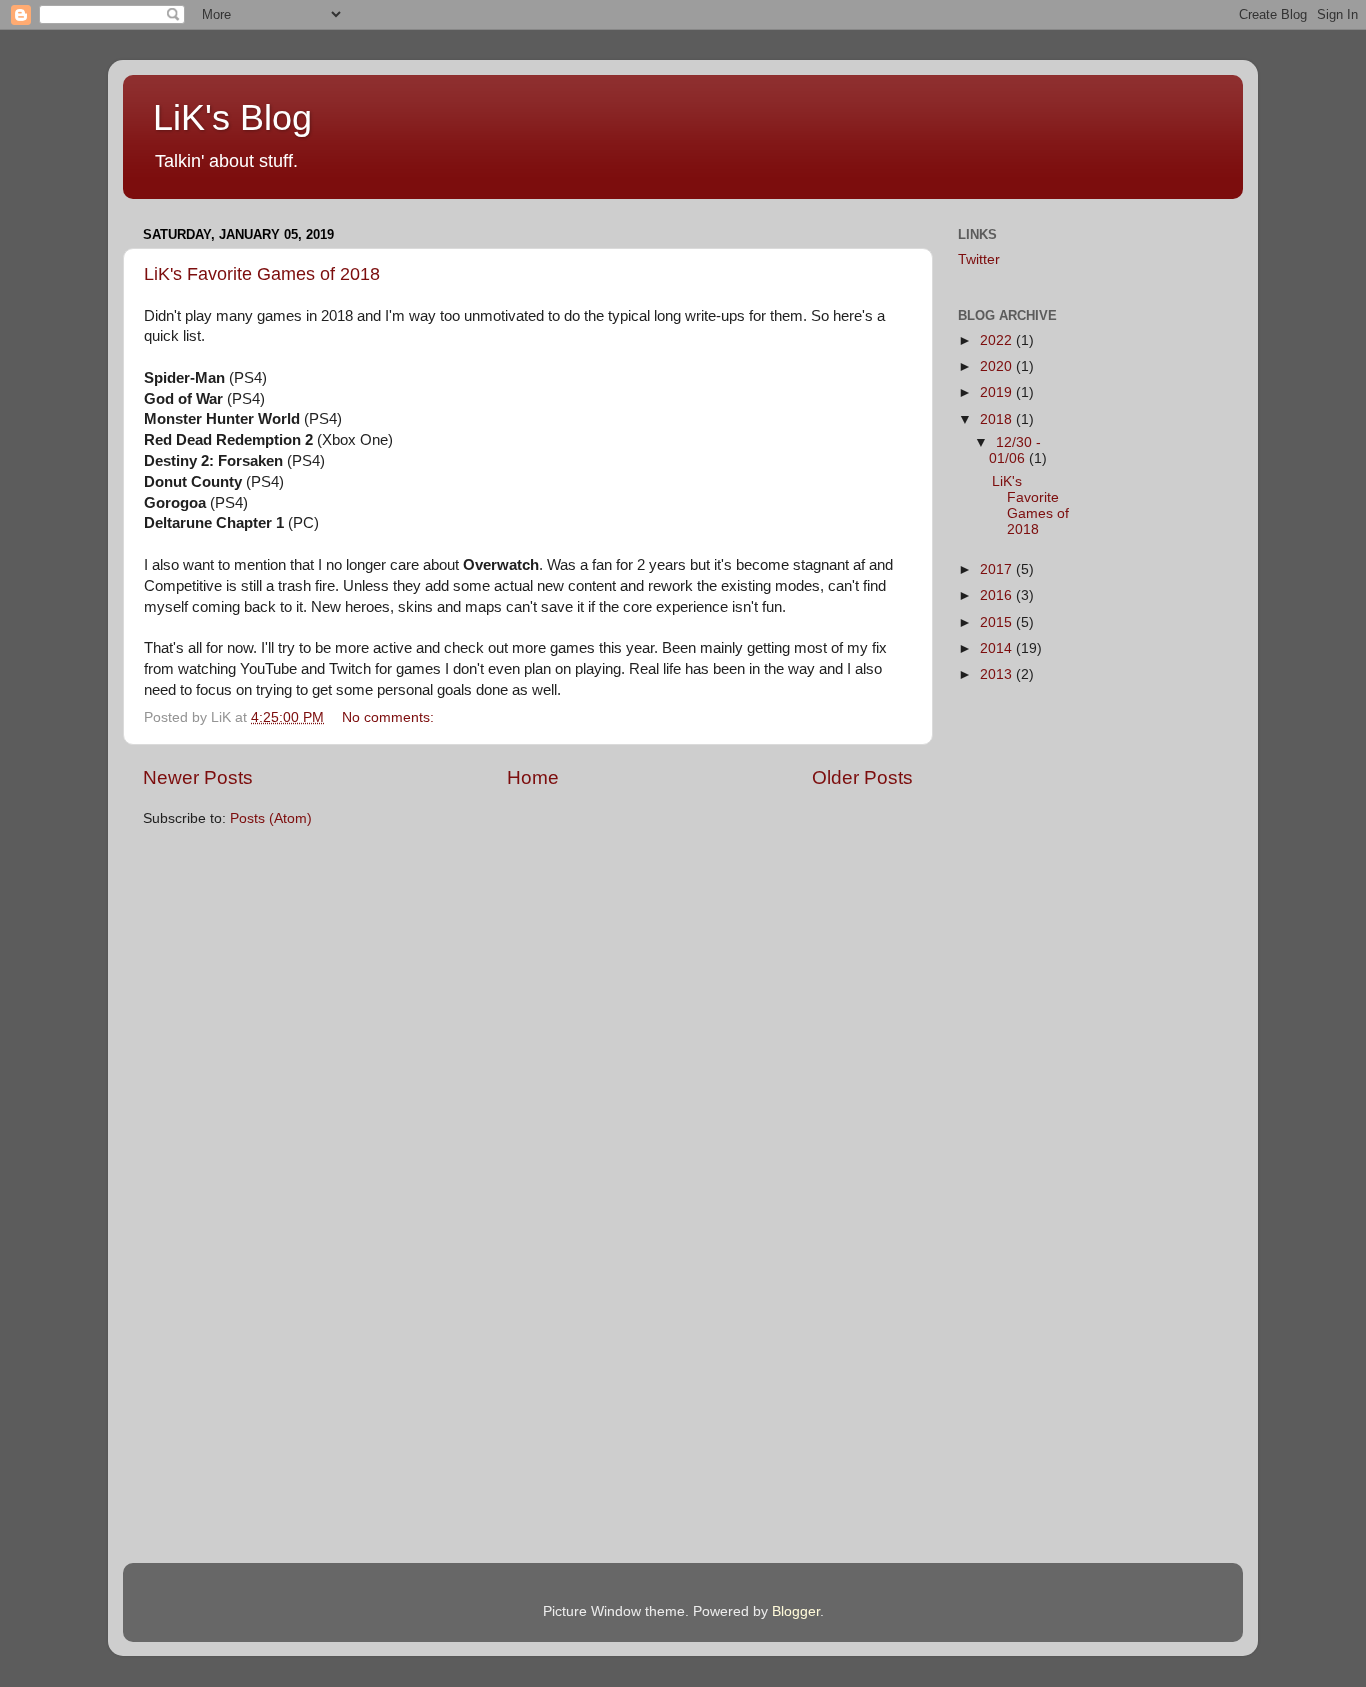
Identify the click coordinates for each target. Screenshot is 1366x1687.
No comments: (390, 717)
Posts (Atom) (271, 818)
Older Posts (862, 777)
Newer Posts (198, 777)
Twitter (979, 259)
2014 (998, 648)
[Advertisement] (1186, 601)
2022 (998, 340)
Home (533, 777)
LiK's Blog (232, 117)
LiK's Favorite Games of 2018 (262, 274)
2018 (998, 419)
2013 (998, 674)
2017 (998, 569)
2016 (998, 595)
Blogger (796, 1611)
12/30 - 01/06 (1015, 450)
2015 (998, 622)
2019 (998, 392)
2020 (998, 366)
